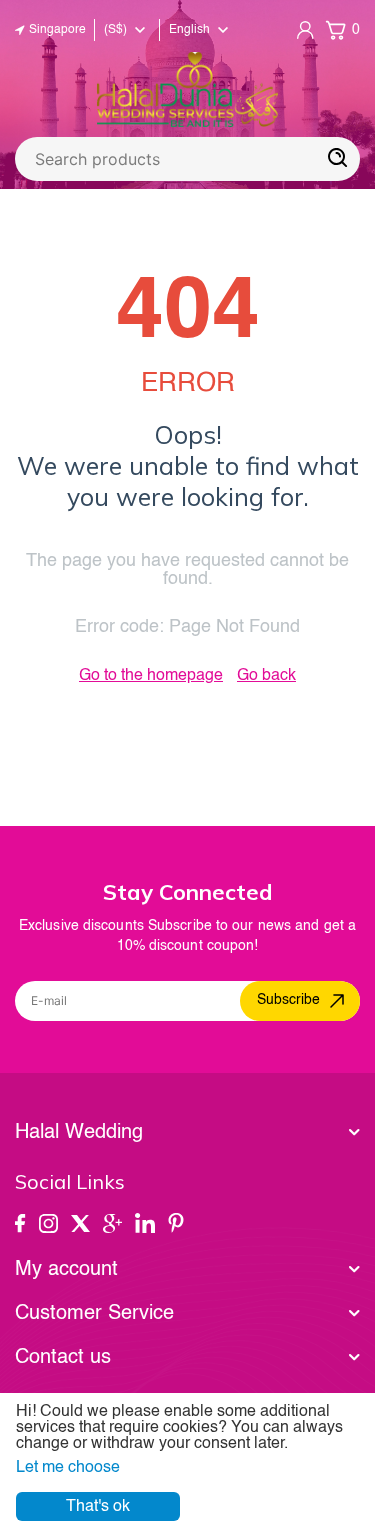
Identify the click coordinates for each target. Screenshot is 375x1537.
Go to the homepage (151, 676)
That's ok (98, 1507)
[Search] (338, 159)
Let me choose (68, 1468)
